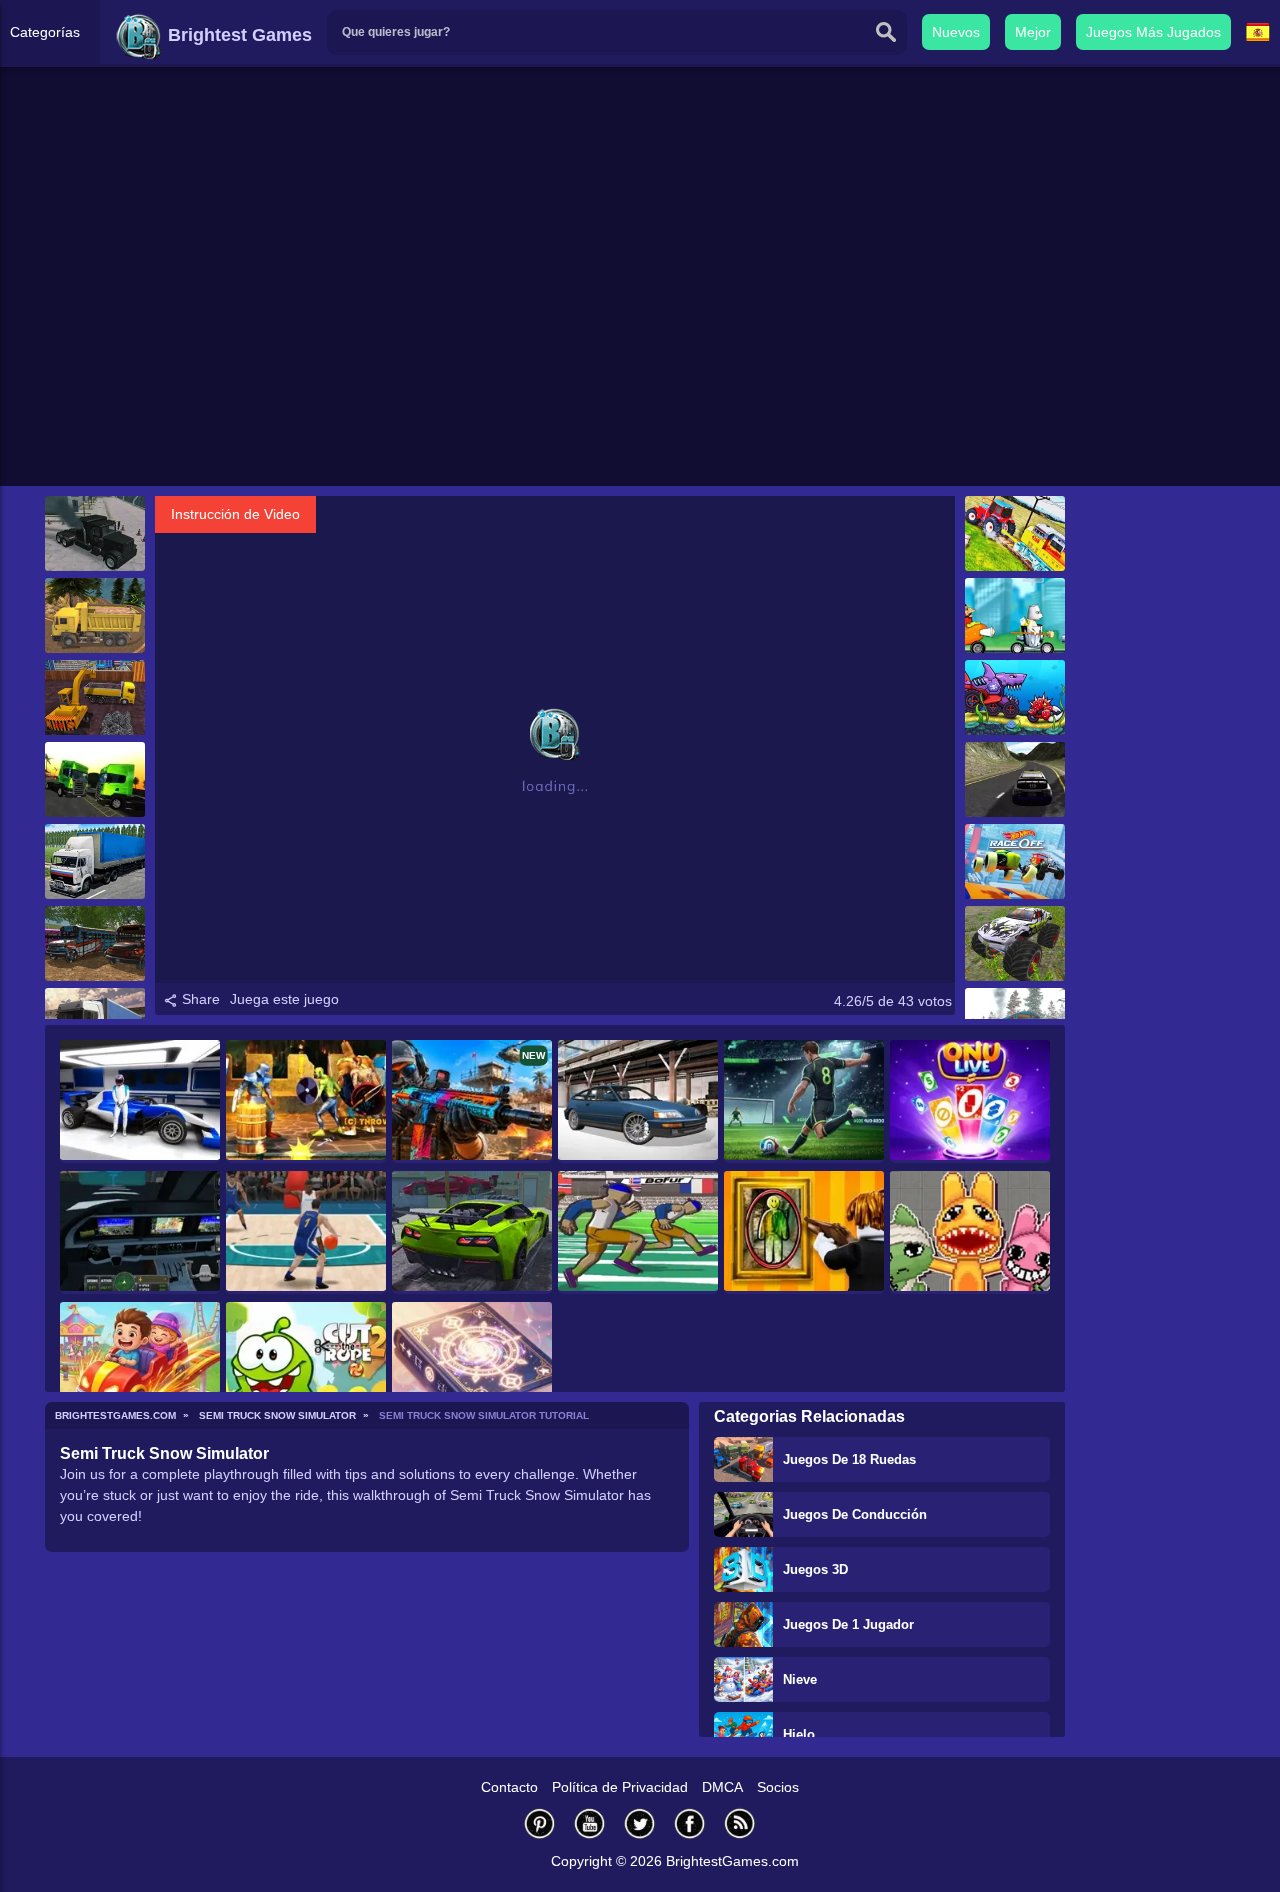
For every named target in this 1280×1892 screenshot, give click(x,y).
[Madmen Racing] (1015, 615)
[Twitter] (640, 1823)
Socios (778, 1787)
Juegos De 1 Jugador (848, 1624)
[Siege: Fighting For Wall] (306, 1101)
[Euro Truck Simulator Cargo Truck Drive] (95, 615)
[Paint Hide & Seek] (804, 1232)
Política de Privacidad (620, 1787)
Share (199, 999)
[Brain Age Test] (472, 1363)
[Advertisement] (640, 331)
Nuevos (956, 32)
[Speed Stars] (638, 1232)
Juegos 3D (815, 1569)
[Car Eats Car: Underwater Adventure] (1015, 697)
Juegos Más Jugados (1153, 32)
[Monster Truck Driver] (1015, 943)
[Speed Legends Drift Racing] (638, 1101)
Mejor (1033, 32)
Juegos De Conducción (855, 1514)
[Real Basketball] (306, 1232)
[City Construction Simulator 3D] (95, 697)
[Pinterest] (540, 1823)
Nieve (800, 1679)
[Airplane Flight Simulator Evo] (140, 1232)
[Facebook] (690, 1823)
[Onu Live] (970, 1101)
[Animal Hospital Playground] (970, 1232)
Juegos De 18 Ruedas (849, 1459)
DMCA (722, 1787)
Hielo (799, 1734)
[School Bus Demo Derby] (95, 943)
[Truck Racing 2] (95, 779)
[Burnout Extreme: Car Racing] (472, 1232)
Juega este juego (284, 999)
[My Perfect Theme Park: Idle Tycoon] (140, 1363)
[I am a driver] (95, 861)
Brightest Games (237, 35)
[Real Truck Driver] (95, 533)
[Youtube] (590, 1823)
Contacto (509, 1787)
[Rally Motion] (1015, 779)
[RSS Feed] (740, 1823)
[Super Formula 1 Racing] (140, 1101)
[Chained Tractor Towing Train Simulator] (1015, 533)
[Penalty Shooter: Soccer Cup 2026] (804, 1101)
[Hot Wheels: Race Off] (1015, 861)
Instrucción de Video (235, 514)
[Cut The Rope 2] (306, 1363)
